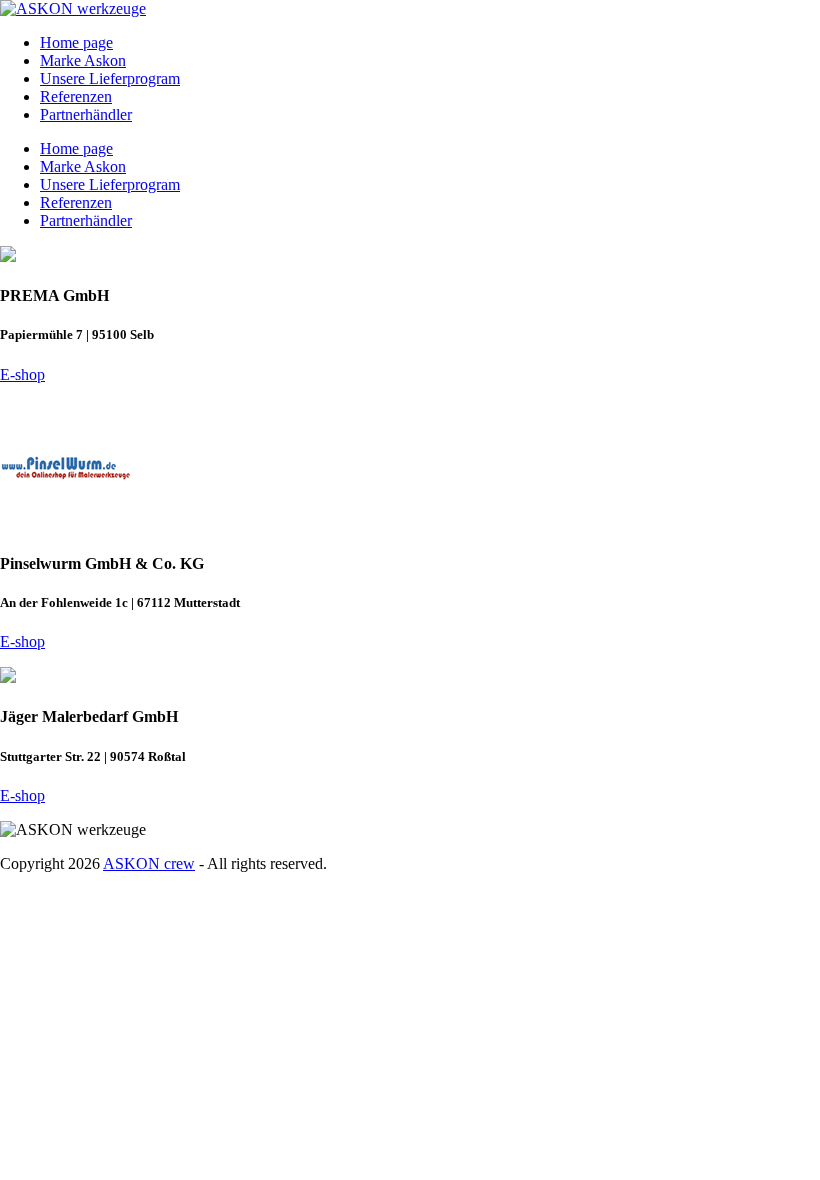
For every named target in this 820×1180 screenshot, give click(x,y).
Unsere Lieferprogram (110, 78)
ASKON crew (149, 863)
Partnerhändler (86, 114)
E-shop (22, 374)
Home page (76, 42)
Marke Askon (83, 60)
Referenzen (76, 96)
